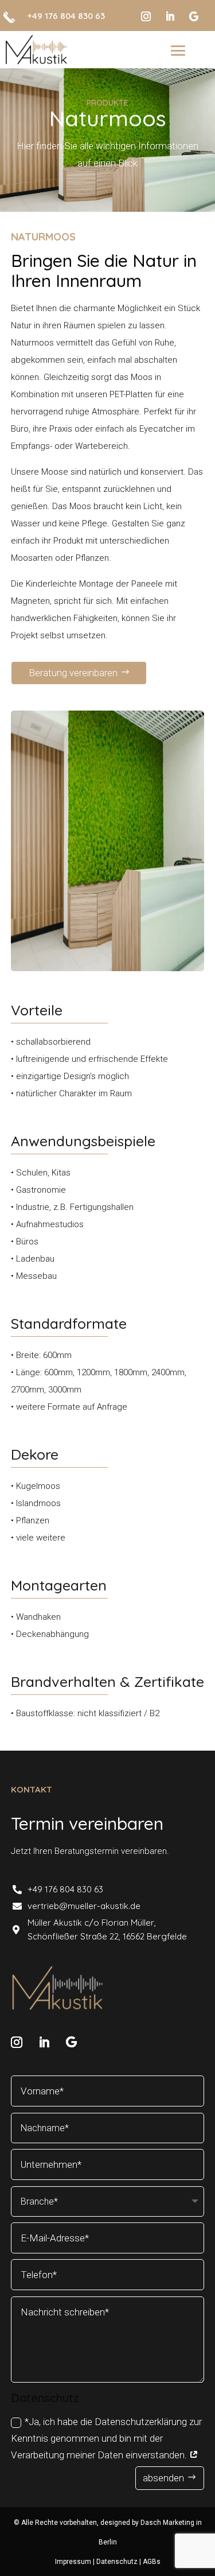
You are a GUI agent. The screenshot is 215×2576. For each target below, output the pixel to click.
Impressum (74, 2562)
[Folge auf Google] (194, 17)
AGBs (152, 2562)
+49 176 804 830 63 (66, 16)
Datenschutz (118, 2562)
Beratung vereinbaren (73, 673)
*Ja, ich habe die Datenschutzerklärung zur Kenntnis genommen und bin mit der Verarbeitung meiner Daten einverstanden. (106, 2438)
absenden (163, 2478)
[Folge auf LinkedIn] (170, 17)
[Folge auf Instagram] (146, 17)
